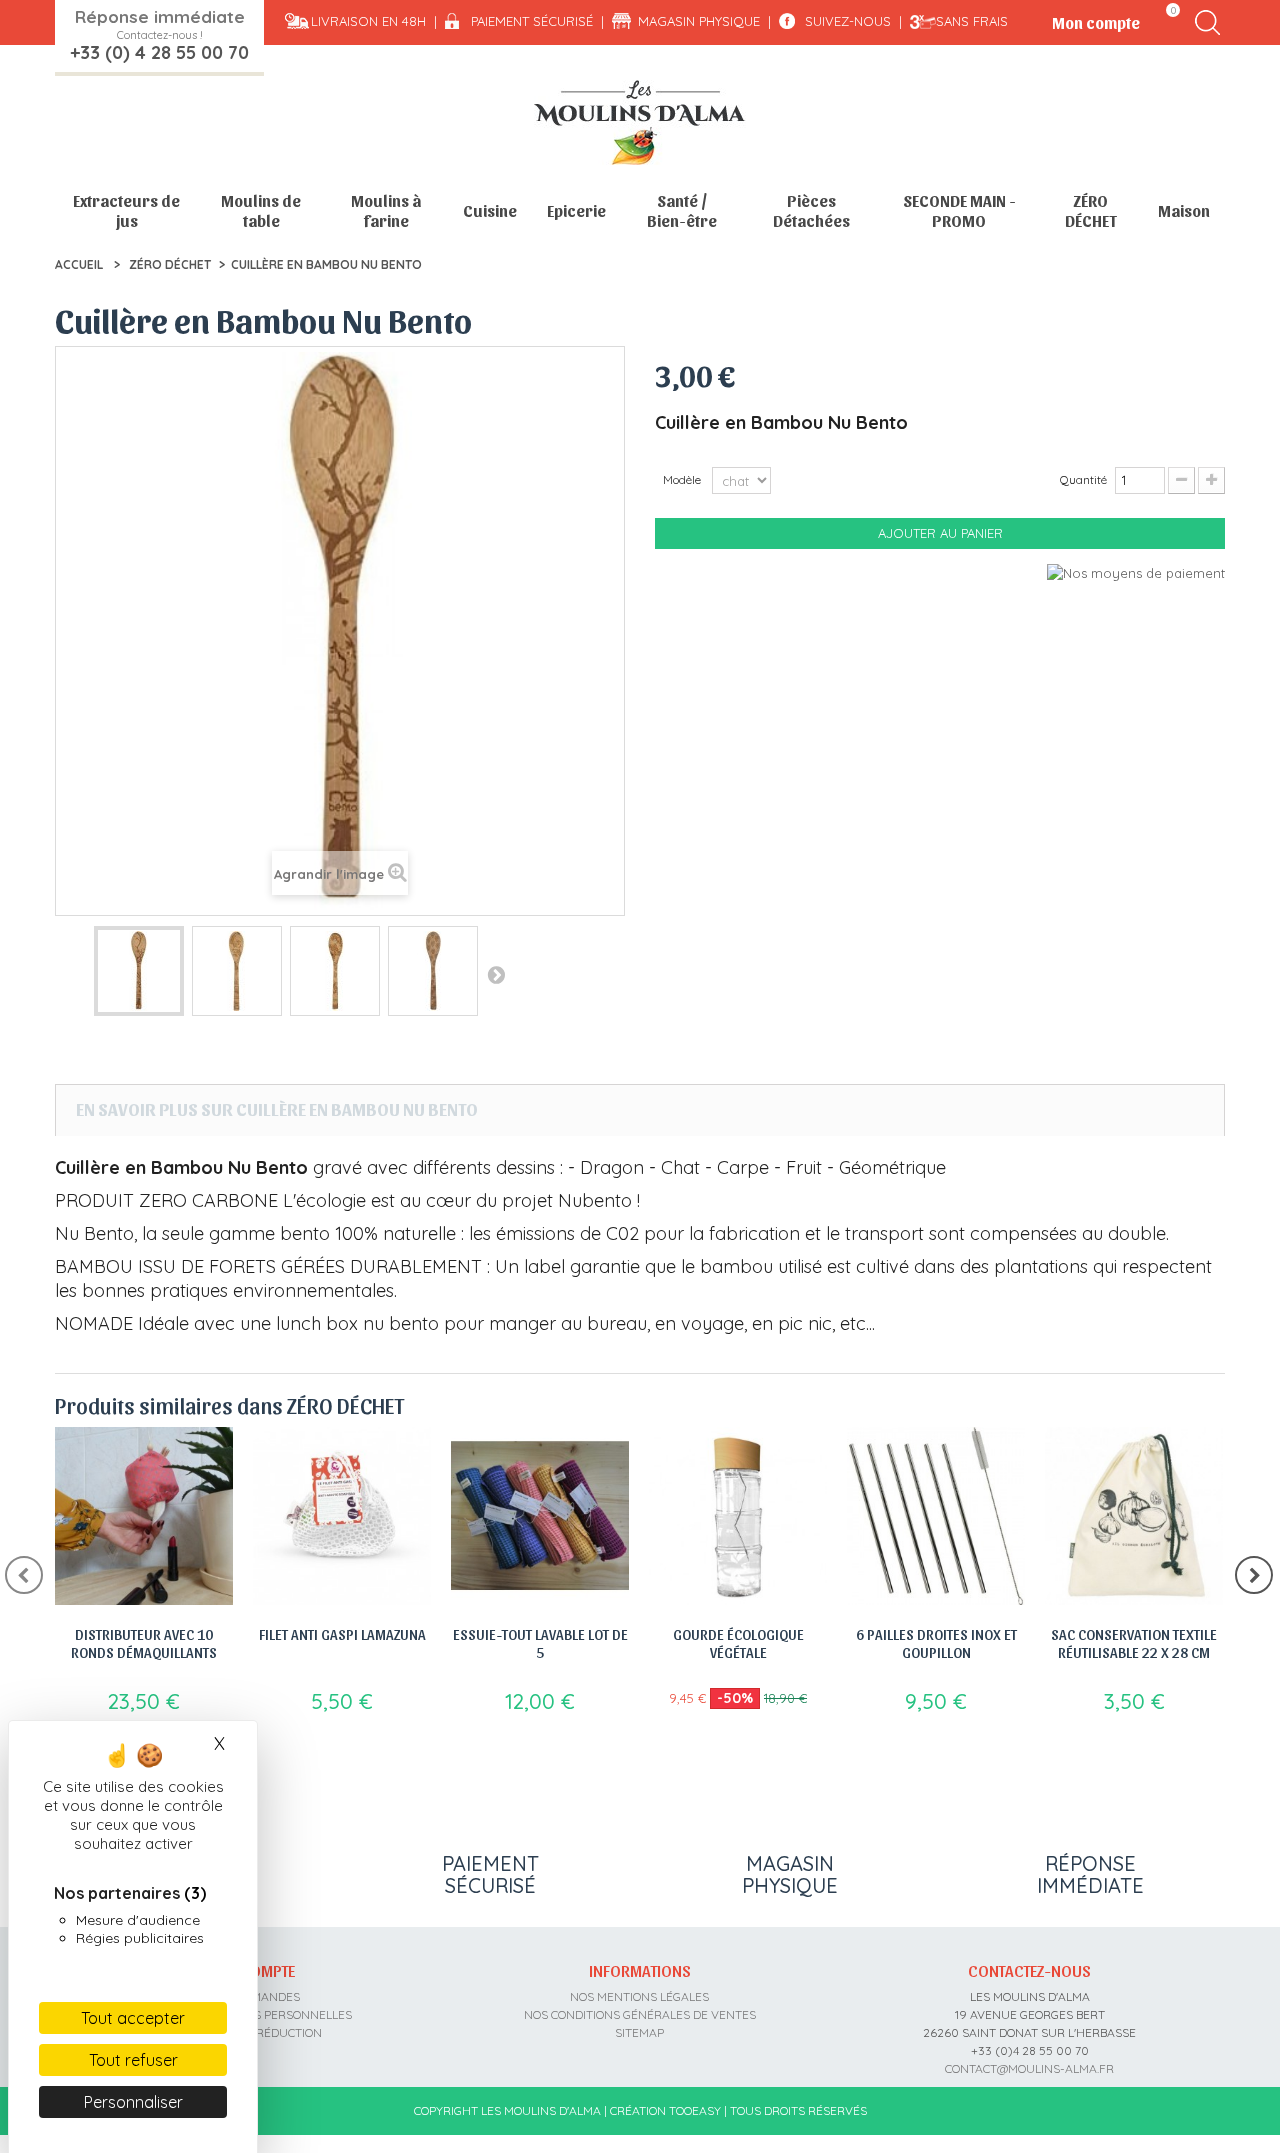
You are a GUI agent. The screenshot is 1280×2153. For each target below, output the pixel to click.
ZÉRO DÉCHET (1091, 210)
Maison (1184, 210)
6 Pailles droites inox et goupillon (936, 1643)
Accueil (79, 264)
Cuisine (490, 210)
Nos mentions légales (639, 1996)
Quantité (1083, 479)
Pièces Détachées (811, 210)
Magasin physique (699, 21)
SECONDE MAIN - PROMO (959, 210)
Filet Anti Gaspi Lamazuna (342, 1634)
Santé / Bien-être (682, 210)
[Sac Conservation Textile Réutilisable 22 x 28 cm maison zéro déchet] (1134, 1516)
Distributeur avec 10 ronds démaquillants (144, 1643)
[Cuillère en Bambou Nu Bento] (139, 971)
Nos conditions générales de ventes (640, 2014)
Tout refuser (133, 2060)
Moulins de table (261, 210)
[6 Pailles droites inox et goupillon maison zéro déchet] (936, 1516)
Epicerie (576, 210)
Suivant (496, 974)
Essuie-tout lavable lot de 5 (540, 1643)
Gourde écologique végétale (738, 1643)
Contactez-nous (1029, 1970)
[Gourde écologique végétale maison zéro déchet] (738, 1516)
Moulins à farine (386, 210)
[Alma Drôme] (640, 122)
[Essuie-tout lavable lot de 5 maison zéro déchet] (540, 1516)
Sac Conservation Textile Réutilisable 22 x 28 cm (1134, 1643)
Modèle (683, 479)
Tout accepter (133, 2018)
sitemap (639, 2032)
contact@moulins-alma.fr (1029, 2068)
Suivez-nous (848, 21)
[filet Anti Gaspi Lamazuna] (342, 1516)
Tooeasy (695, 2110)
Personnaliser (133, 2102)
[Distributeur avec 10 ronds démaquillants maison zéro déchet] (144, 1516)
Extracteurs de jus (126, 210)
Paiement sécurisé (532, 21)
